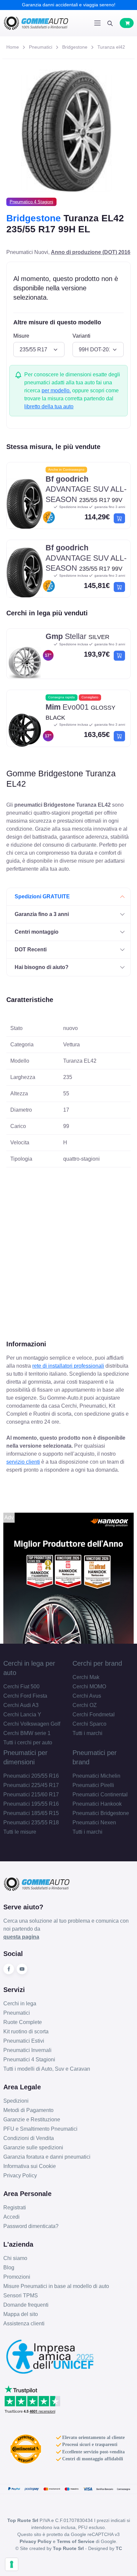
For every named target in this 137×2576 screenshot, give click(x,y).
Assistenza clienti (24, 2323)
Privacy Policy (20, 2175)
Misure (21, 336)
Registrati (15, 2207)
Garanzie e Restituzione (32, 2119)
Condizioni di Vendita (29, 2138)
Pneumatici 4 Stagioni (29, 2059)
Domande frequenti (26, 2305)
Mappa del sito (21, 2314)
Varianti (81, 336)
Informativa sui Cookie (30, 2166)
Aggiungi (119, 518)
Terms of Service (76, 2541)
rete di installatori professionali (68, 1366)
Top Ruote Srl (68, 2548)
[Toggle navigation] (97, 23)
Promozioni (17, 2277)
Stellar (77, 636)
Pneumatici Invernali (27, 2050)
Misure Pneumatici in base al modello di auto (56, 2286)
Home (13, 47)
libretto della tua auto (49, 406)
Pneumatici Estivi (24, 2041)
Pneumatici (41, 47)
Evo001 (80, 712)
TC (119, 2548)
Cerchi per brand (97, 1663)
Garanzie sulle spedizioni (33, 2147)
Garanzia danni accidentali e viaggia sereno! (69, 5)
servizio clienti (23, 1462)
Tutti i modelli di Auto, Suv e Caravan (47, 2069)
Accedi (11, 2217)
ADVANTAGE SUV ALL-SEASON (86, 489)
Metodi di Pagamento (28, 2110)
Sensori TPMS (21, 2295)
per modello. (56, 390)
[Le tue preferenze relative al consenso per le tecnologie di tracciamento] (12, 2564)
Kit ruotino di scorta (26, 2031)
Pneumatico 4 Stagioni (31, 202)
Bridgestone (75, 47)
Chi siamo (15, 2258)
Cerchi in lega (20, 2003)
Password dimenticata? (31, 2226)
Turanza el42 (111, 47)
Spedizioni (16, 2101)
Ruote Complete (23, 2022)
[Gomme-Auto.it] (36, 23)
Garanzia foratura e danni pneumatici (47, 2157)
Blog (9, 2267)
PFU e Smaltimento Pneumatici (40, 2129)
